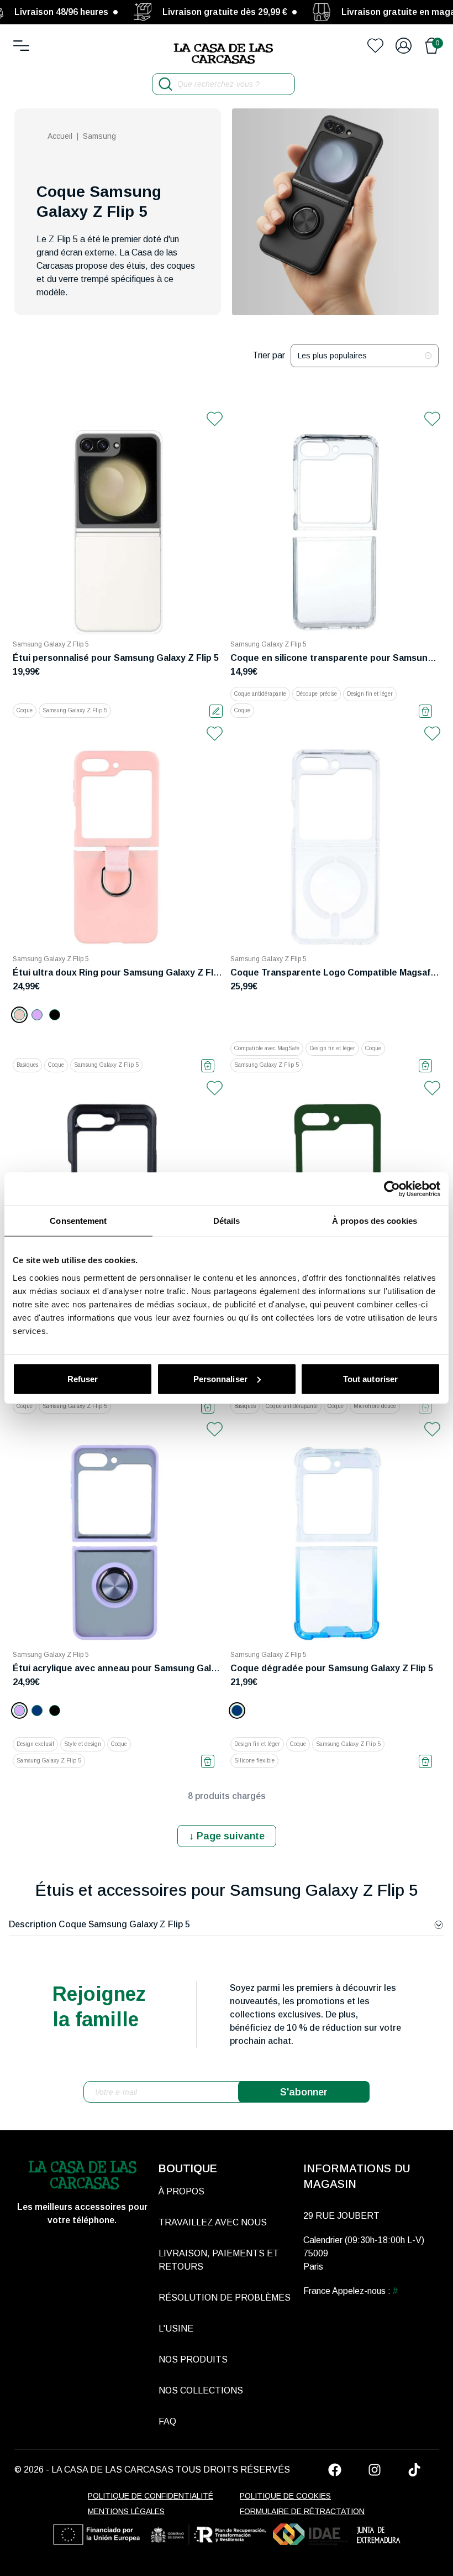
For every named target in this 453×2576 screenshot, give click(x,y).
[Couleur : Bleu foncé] (37, 1711)
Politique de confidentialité (151, 2496)
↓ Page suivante (227, 1836)
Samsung (99, 136)
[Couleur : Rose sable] (19, 1015)
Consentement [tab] (78, 1221)
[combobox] (365, 356)
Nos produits (193, 2359)
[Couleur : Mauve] (37, 1015)
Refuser (83, 1378)
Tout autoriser (370, 1378)
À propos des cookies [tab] (375, 1221)
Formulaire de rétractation (302, 2511)
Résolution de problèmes (225, 2298)
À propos (181, 2191)
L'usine (176, 2329)
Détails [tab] (227, 1221)
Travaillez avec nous (213, 2222)
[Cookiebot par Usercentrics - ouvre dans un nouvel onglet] (392, 1189)
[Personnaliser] (216, 711)
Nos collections (201, 2390)
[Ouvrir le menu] (21, 46)
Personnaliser (220, 1378)
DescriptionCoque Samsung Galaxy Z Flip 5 (99, 1924)
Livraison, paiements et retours (219, 2260)
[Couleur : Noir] (55, 1015)
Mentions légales (126, 2511)
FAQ (167, 2421)
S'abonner (304, 2092)
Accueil (60, 136)
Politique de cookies (285, 2496)
